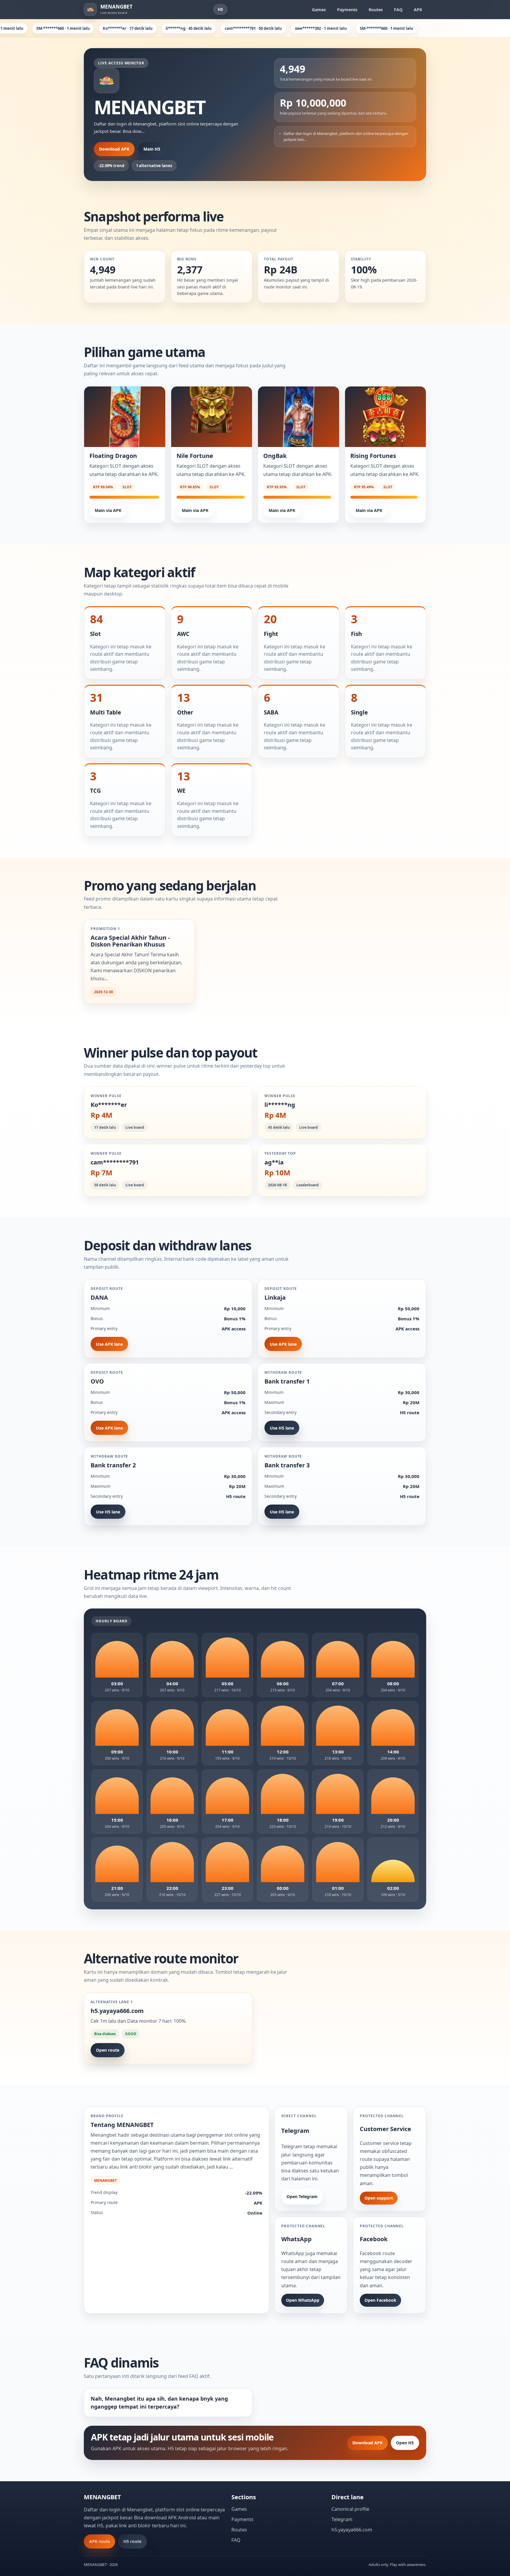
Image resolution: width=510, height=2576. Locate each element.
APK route (99, 2541)
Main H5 (152, 149)
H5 (220, 9)
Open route (108, 2050)
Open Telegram (302, 2196)
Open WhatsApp (303, 2300)
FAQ (398, 10)
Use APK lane (109, 1344)
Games (319, 10)
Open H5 (405, 2443)
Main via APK (108, 510)
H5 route (132, 2541)
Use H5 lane (282, 1428)
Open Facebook (380, 2300)
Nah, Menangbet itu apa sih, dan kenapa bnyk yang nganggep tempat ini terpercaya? (159, 2403)
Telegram (342, 2519)
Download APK (114, 149)
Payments (347, 10)
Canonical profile (350, 2509)
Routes (376, 10)
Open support (379, 2198)
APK (418, 10)
